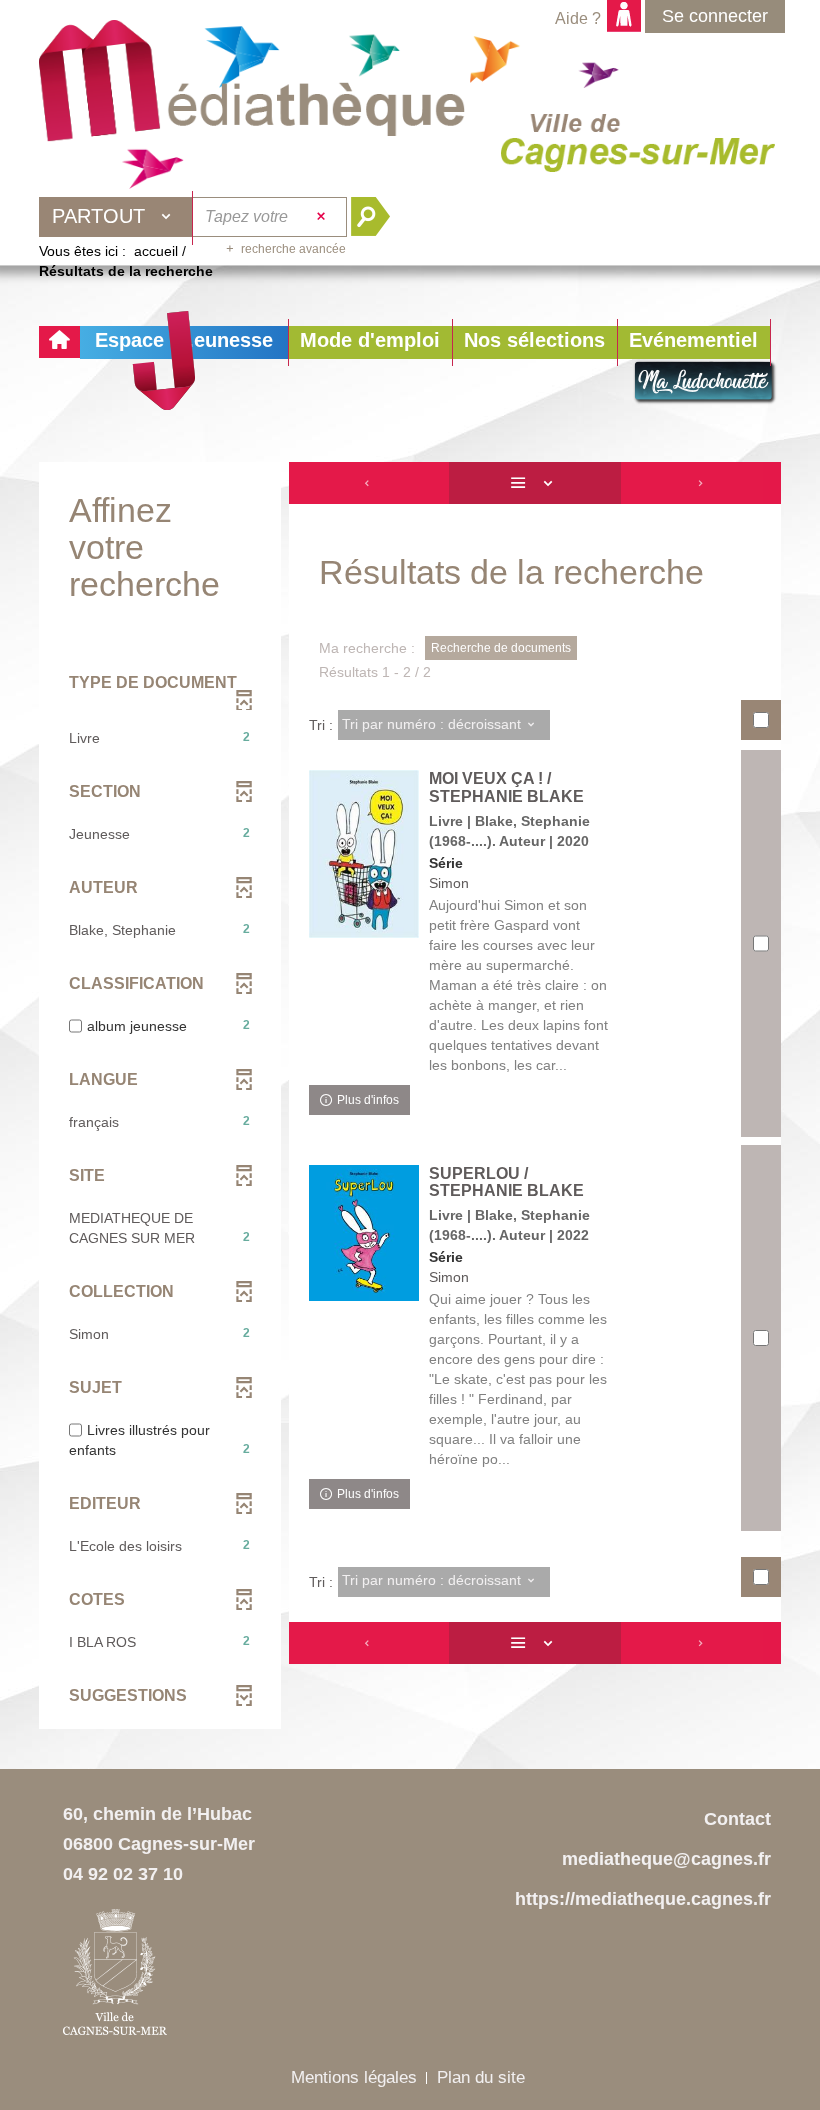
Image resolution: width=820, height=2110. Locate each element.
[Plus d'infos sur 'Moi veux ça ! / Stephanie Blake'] (364, 854)
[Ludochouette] (705, 383)
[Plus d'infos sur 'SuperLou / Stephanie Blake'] (364, 1233)
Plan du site (481, 2077)
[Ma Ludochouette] (252, 91)
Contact (737, 1819)
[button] (370, 342)
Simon (449, 883)
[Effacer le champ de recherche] (323, 217)
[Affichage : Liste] (535, 483)
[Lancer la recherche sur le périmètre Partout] (378, 217)
